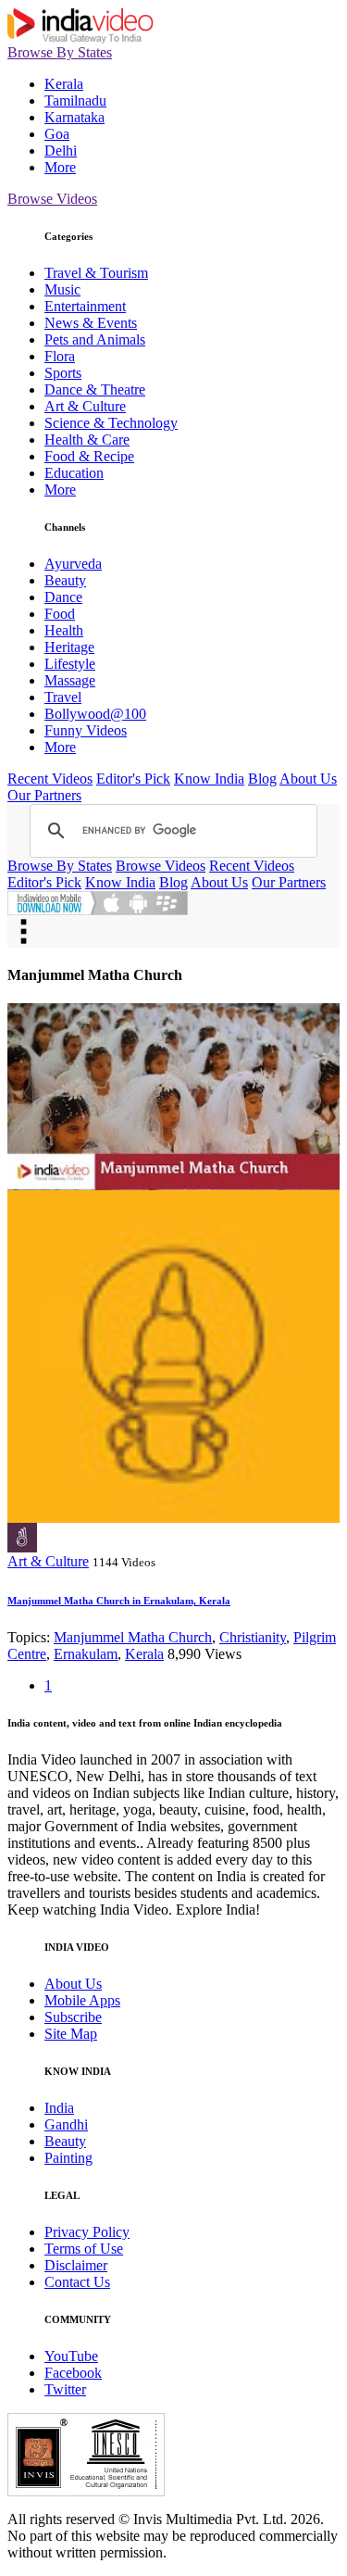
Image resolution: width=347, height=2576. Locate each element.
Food (60, 614)
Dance (63, 597)
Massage (70, 680)
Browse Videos (52, 199)
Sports (63, 373)
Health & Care (87, 440)
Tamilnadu (75, 101)
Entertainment (85, 306)
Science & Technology (111, 423)
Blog (262, 779)
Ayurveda (73, 564)
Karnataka (74, 117)
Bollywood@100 (95, 714)
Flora (60, 356)
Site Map (71, 2034)
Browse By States (60, 52)
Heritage (69, 647)
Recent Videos (50, 779)
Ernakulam (86, 1654)
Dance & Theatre (95, 390)
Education (74, 473)
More (60, 167)
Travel (63, 697)
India (59, 2108)
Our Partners (44, 795)
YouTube (71, 2356)
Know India (209, 779)
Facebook (73, 2373)
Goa (57, 134)
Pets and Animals (95, 339)
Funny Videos (86, 730)
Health (64, 630)
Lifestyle (70, 664)
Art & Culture (85, 406)
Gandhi (66, 2124)
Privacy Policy (87, 2232)
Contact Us (77, 2282)
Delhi (61, 151)
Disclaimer (76, 2265)
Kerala (64, 84)
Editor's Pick (133, 779)
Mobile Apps (82, 2000)
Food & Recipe (89, 456)
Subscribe (73, 2017)
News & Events (91, 323)
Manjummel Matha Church (133, 1637)
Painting (68, 2158)
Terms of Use (84, 2249)
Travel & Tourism (96, 273)
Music (62, 289)
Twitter (65, 2389)
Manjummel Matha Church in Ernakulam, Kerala (119, 1601)
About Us (308, 779)
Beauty (65, 580)
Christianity (253, 1637)
